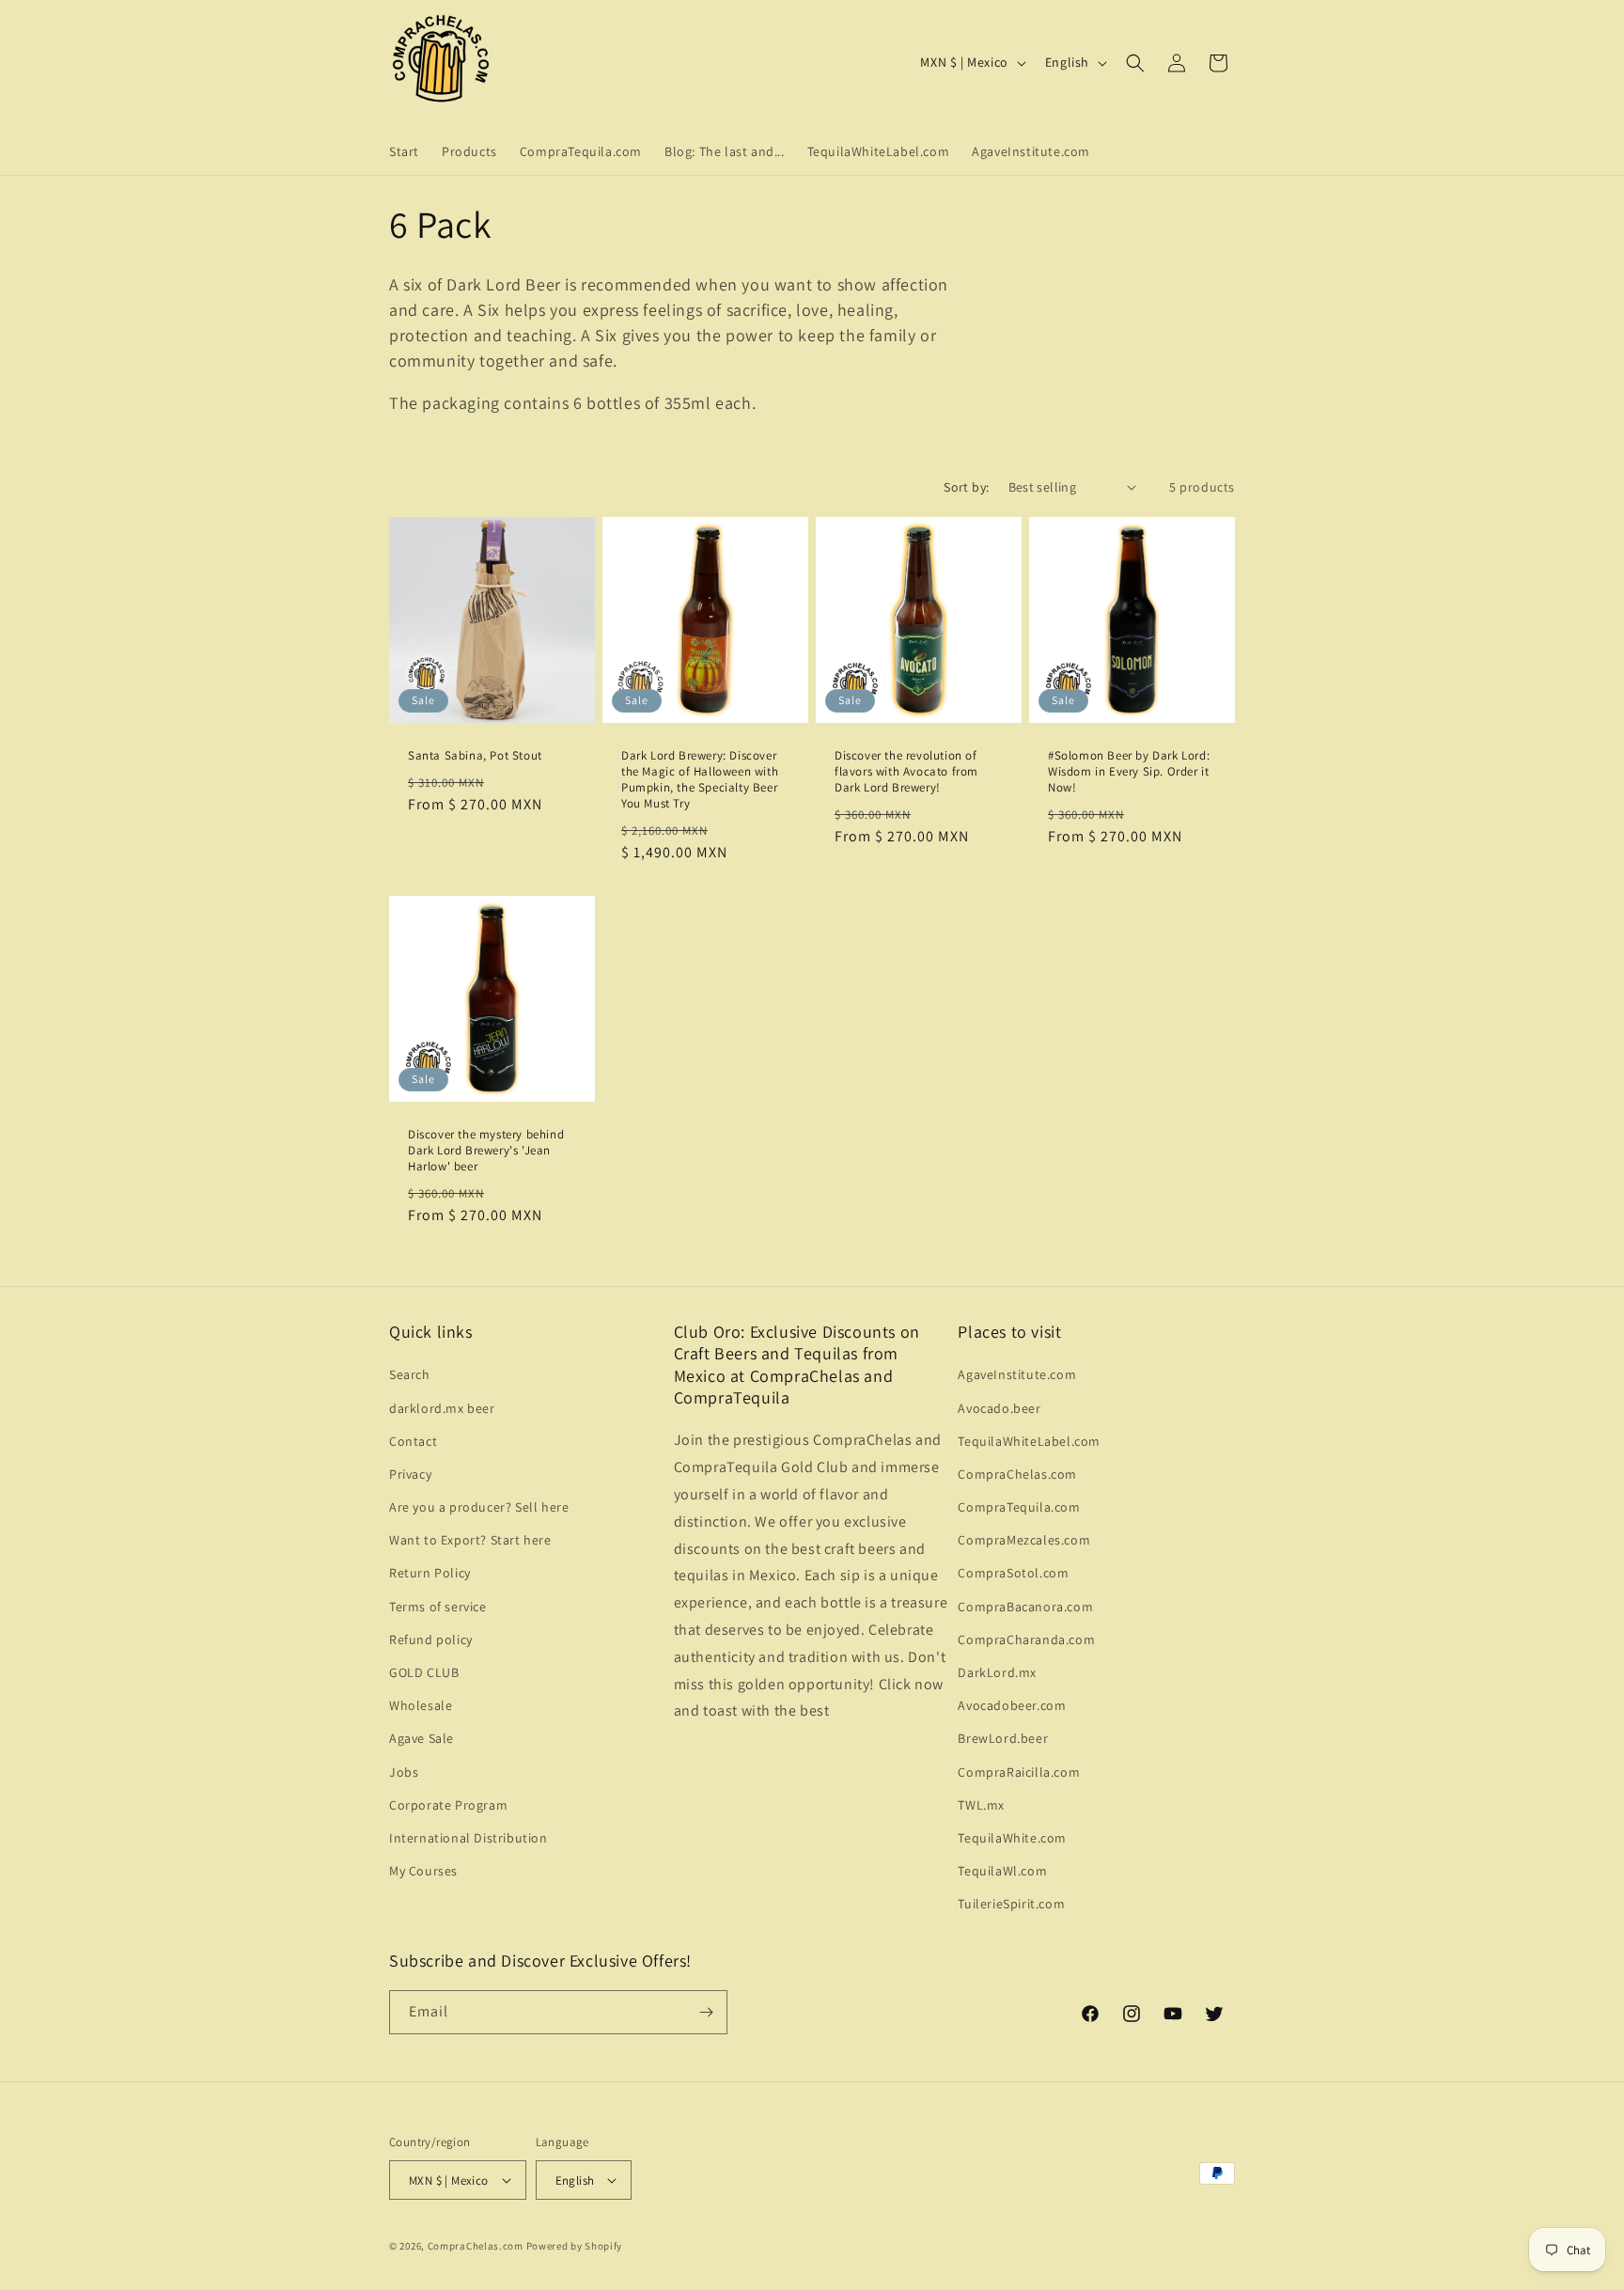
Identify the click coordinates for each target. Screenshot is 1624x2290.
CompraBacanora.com (1025, 1607)
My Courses (423, 1871)
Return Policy (430, 1573)
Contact (413, 1441)
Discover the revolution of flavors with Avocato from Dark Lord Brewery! (906, 772)
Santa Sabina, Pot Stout (475, 756)
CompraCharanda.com (1026, 1639)
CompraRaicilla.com (1019, 1772)
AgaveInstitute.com (1017, 1374)
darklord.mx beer (442, 1408)
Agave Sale (422, 1738)
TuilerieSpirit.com (1011, 1904)
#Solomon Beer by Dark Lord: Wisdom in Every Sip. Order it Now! (1129, 772)
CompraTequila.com (1019, 1507)
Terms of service (438, 1607)
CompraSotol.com (1013, 1573)
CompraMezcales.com (1024, 1540)
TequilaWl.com (1002, 1871)
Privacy (410, 1474)
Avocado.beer (999, 1408)
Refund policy (431, 1639)
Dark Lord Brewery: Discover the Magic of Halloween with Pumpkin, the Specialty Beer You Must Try (700, 780)
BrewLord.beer (1003, 1738)
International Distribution (468, 1838)
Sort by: (966, 487)
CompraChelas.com (1017, 1474)
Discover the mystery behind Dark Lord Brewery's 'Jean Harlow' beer (486, 1151)
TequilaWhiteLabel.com (1029, 1441)
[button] (1135, 63)
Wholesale (421, 1705)
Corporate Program (448, 1805)
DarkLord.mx (997, 1672)
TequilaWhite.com (1012, 1838)
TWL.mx (981, 1805)
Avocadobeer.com (1012, 1705)
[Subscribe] (706, 2012)
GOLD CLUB (424, 1672)
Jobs (404, 1772)
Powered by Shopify (575, 2246)
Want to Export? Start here (470, 1540)
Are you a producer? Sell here (479, 1507)
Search (410, 1374)
